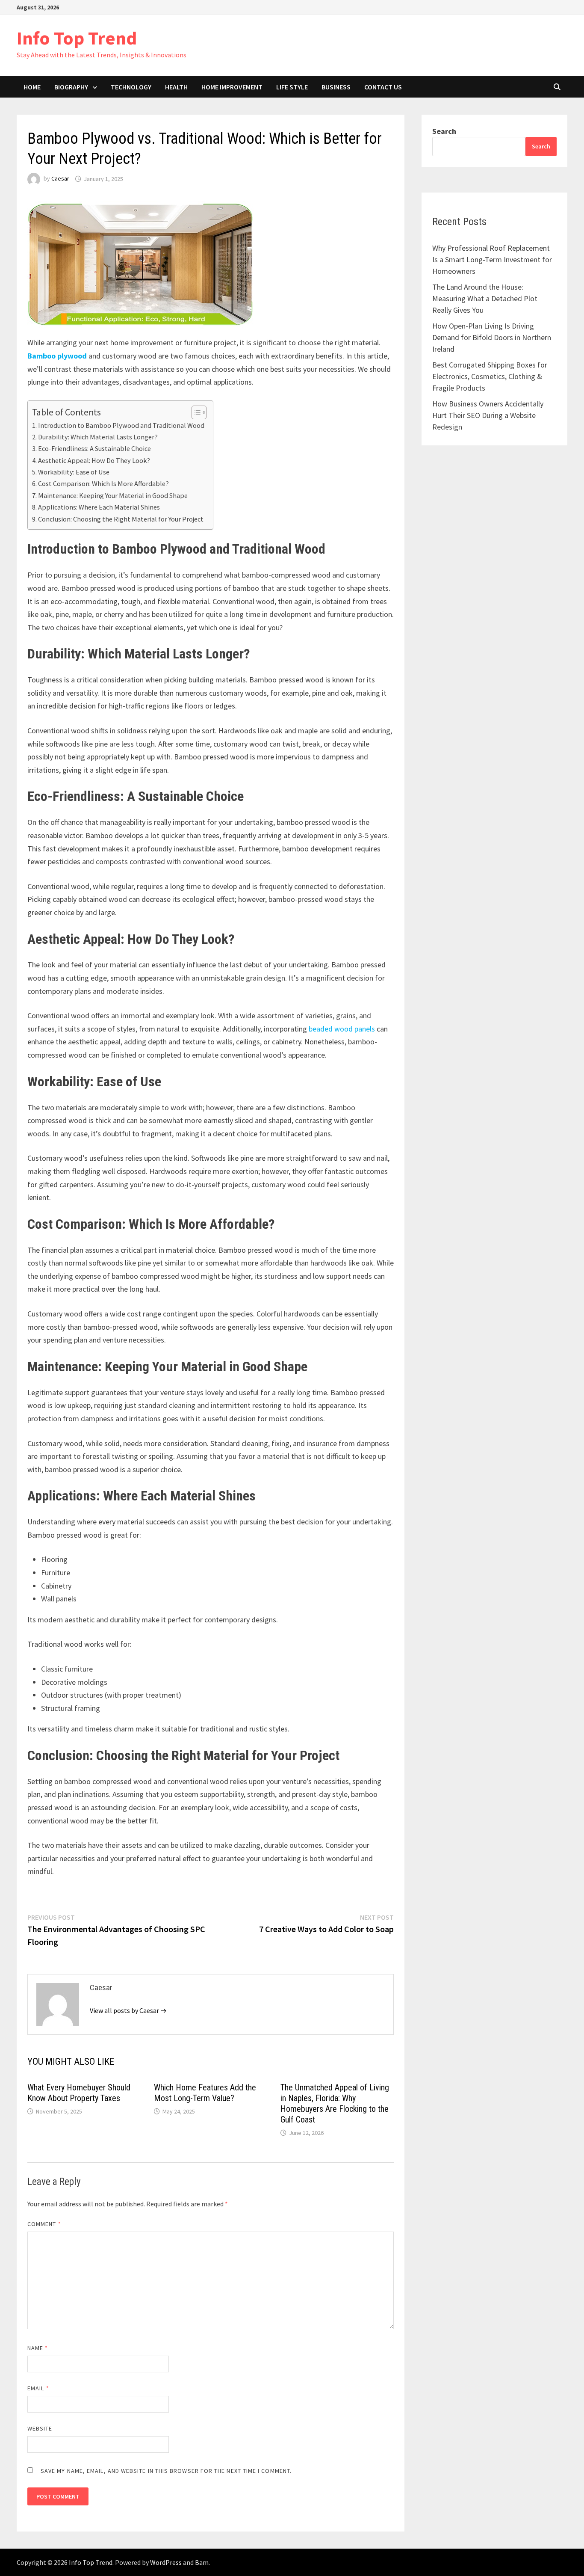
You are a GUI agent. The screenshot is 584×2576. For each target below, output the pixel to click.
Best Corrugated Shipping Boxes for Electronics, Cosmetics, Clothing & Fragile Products (490, 376)
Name (38, 2348)
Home (32, 87)
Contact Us (383, 87)
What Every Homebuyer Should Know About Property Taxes (79, 2093)
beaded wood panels (342, 1029)
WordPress (166, 2562)
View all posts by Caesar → (128, 2010)
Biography (71, 87)
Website (40, 2428)
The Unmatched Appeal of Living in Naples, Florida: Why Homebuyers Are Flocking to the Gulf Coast (335, 2103)
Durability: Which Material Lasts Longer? (98, 437)
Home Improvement (232, 87)
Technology (131, 87)
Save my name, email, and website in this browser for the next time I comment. (166, 2471)
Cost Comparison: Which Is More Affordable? (103, 483)
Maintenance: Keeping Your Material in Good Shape (113, 495)
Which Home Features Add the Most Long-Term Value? (205, 2093)
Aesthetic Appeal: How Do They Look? (94, 460)
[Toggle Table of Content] (195, 412)
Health (176, 87)
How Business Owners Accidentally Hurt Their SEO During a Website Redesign (488, 415)
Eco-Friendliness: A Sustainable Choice (94, 448)
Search (444, 131)
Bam (202, 2562)
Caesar (60, 179)
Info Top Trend (77, 38)
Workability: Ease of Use (74, 472)
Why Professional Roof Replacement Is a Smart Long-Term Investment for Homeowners (492, 259)
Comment (44, 2224)
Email (38, 2388)
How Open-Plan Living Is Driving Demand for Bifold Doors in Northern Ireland (492, 337)
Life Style (292, 87)
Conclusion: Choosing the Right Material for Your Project (121, 519)
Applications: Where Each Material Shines (99, 507)
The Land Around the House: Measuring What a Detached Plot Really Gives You (485, 298)
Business (336, 87)
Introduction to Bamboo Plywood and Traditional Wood (121, 425)
